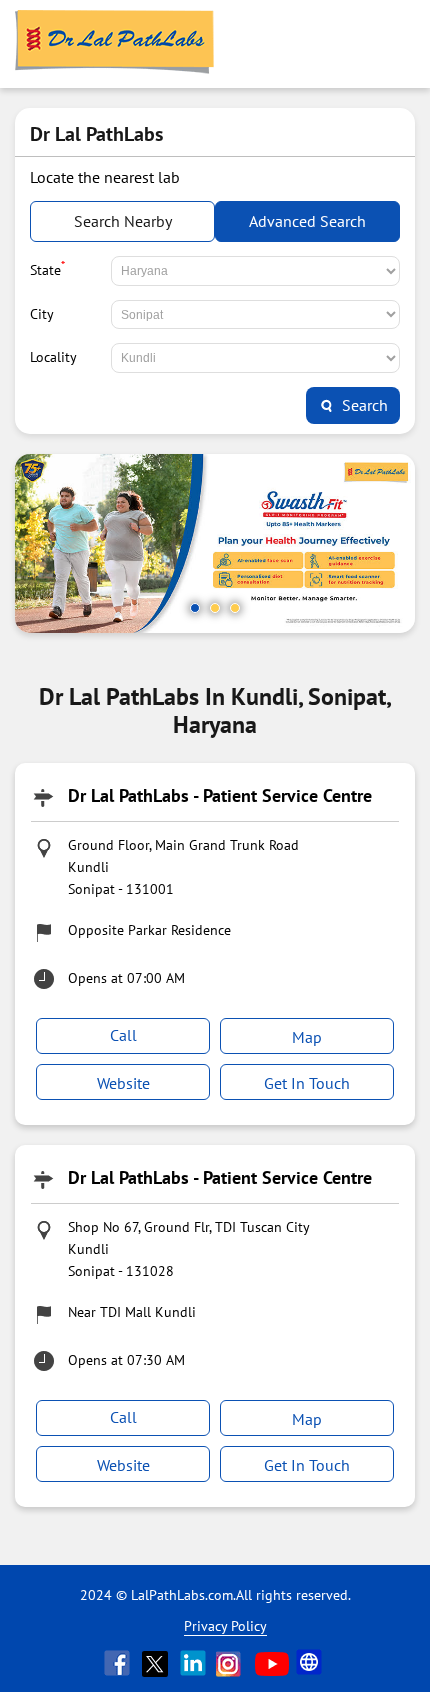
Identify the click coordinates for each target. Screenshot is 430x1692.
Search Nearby (123, 221)
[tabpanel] (215, 543)
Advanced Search (307, 221)
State (47, 268)
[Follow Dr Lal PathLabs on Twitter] (157, 1663)
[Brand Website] (311, 1663)
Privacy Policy (225, 1626)
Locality (53, 357)
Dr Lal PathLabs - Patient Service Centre (220, 795)
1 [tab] (195, 608)
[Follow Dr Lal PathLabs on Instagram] (233, 1663)
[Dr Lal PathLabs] (115, 44)
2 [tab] (215, 608)
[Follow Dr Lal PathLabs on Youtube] (272, 1663)
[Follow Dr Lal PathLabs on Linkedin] (195, 1663)
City (42, 314)
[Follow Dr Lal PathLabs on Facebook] (119, 1663)
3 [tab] (235, 608)
